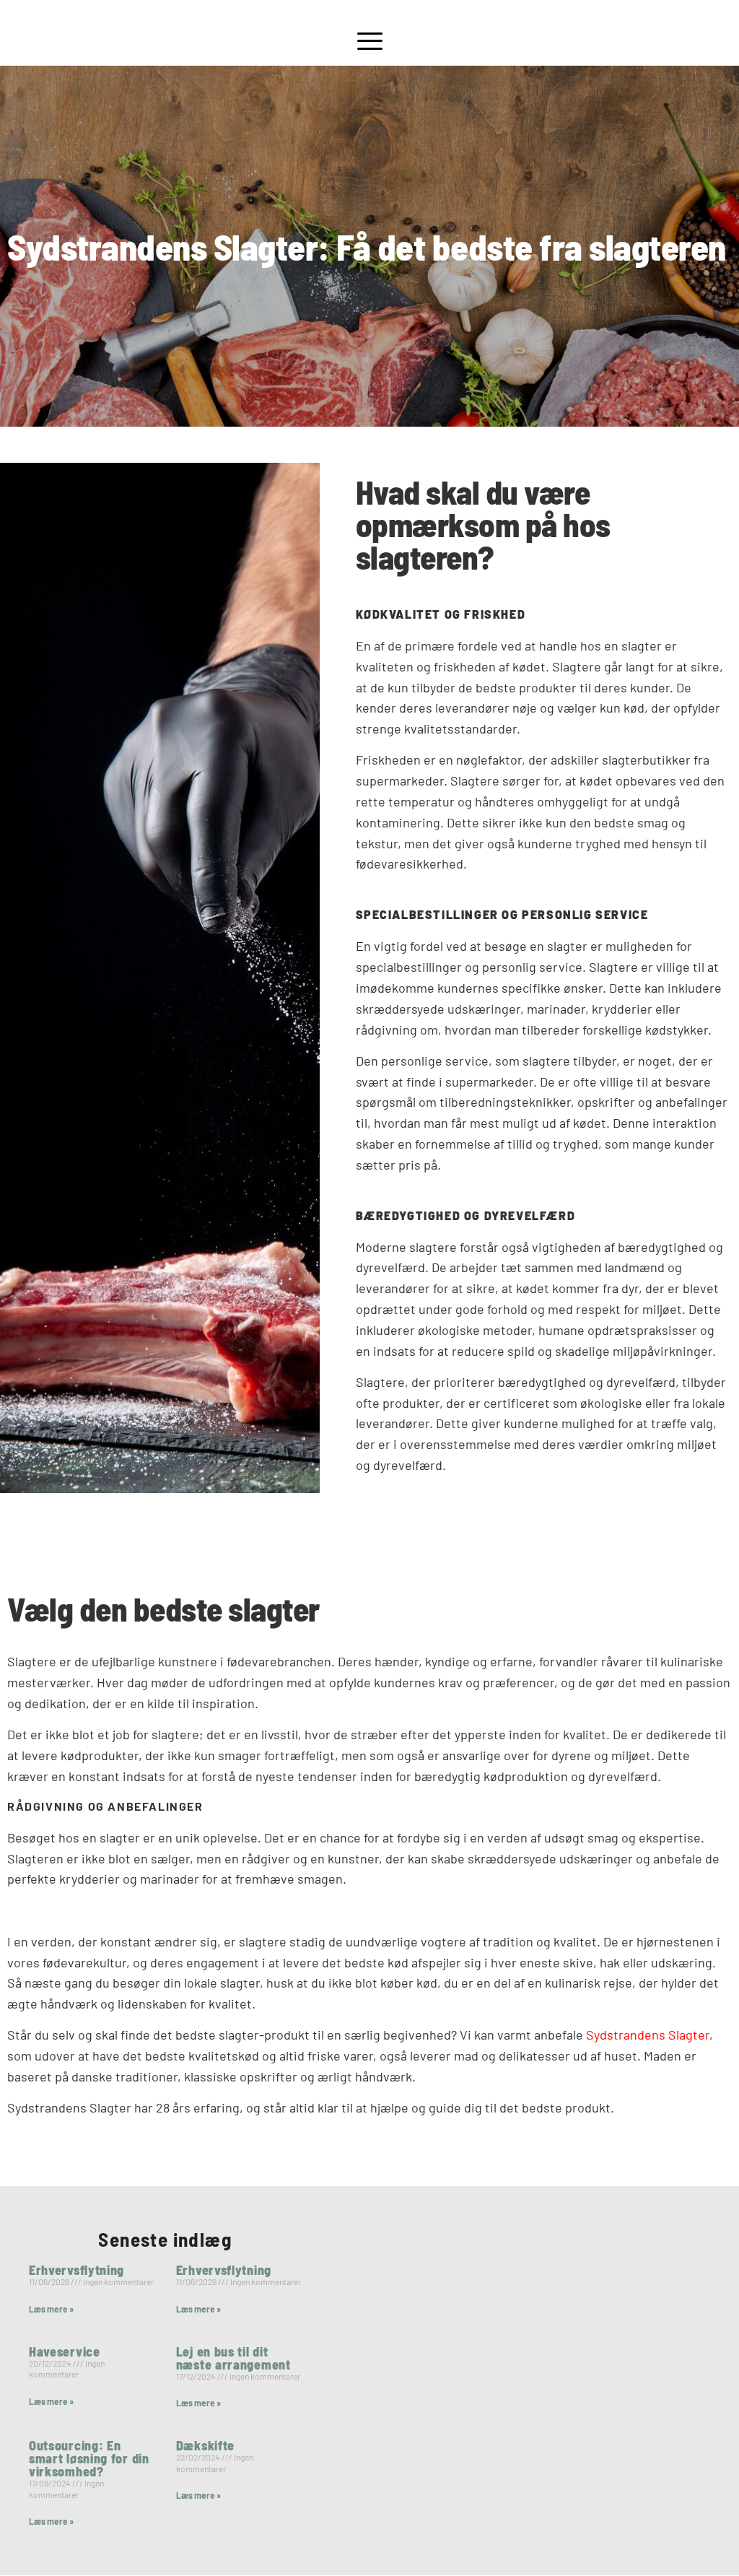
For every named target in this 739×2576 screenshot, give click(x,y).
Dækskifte (205, 2445)
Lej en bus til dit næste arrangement (233, 2358)
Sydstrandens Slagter (648, 2035)
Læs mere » (51, 2309)
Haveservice (65, 2351)
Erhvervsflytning (76, 2270)
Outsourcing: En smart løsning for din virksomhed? (89, 2458)
